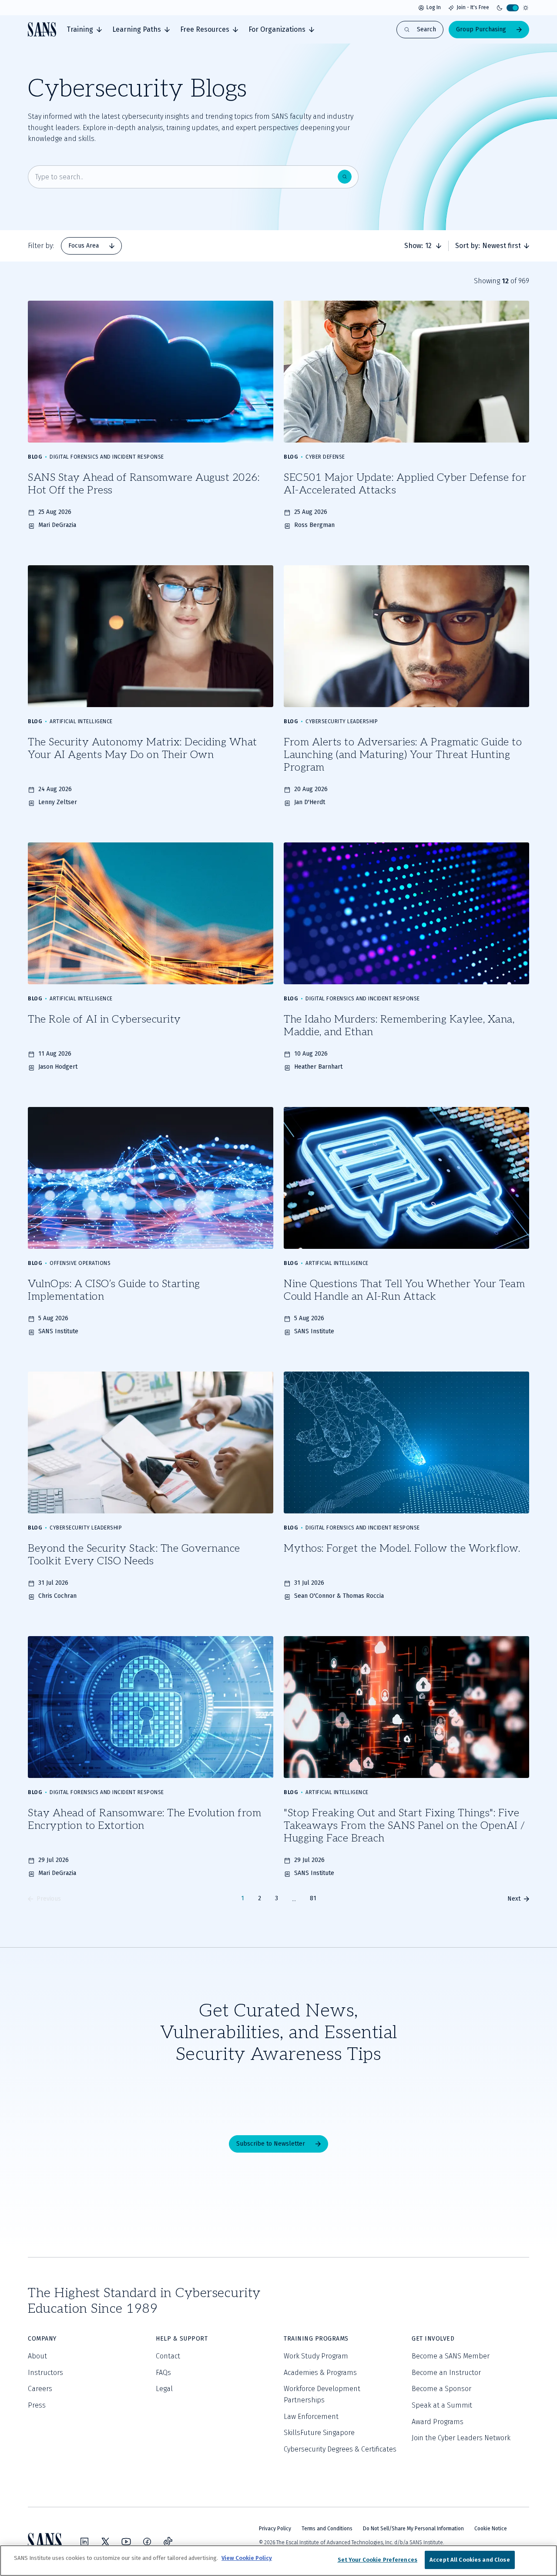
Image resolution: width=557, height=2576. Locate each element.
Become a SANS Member (451, 2356)
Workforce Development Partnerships (322, 2394)
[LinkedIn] (84, 2542)
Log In (434, 7)
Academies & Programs (320, 2373)
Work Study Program (316, 2356)
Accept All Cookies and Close (470, 2560)
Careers (40, 2389)
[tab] (84, 30)
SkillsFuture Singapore (319, 2433)
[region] (278, 2561)
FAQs (163, 2373)
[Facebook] (147, 2542)
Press (37, 2405)
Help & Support (182, 2339)
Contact (168, 2356)
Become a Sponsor (441, 2389)
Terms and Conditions (327, 2529)
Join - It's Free (473, 7)
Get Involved (433, 2339)
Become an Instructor (446, 2373)
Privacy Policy (275, 2529)
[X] (105, 2542)
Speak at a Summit (442, 2405)
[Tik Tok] (168, 2542)
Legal (164, 2389)
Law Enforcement (311, 2417)
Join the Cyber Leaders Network (461, 2438)
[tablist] (91, 246)
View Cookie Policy (247, 2558)
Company (42, 2339)
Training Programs (316, 2339)
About (37, 2356)
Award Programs (438, 2422)
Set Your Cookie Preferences (378, 2560)
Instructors (45, 2373)
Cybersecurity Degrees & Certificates (340, 2449)
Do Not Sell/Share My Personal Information (413, 2529)
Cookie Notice (491, 2529)
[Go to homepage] (42, 29)
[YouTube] (126, 2542)
